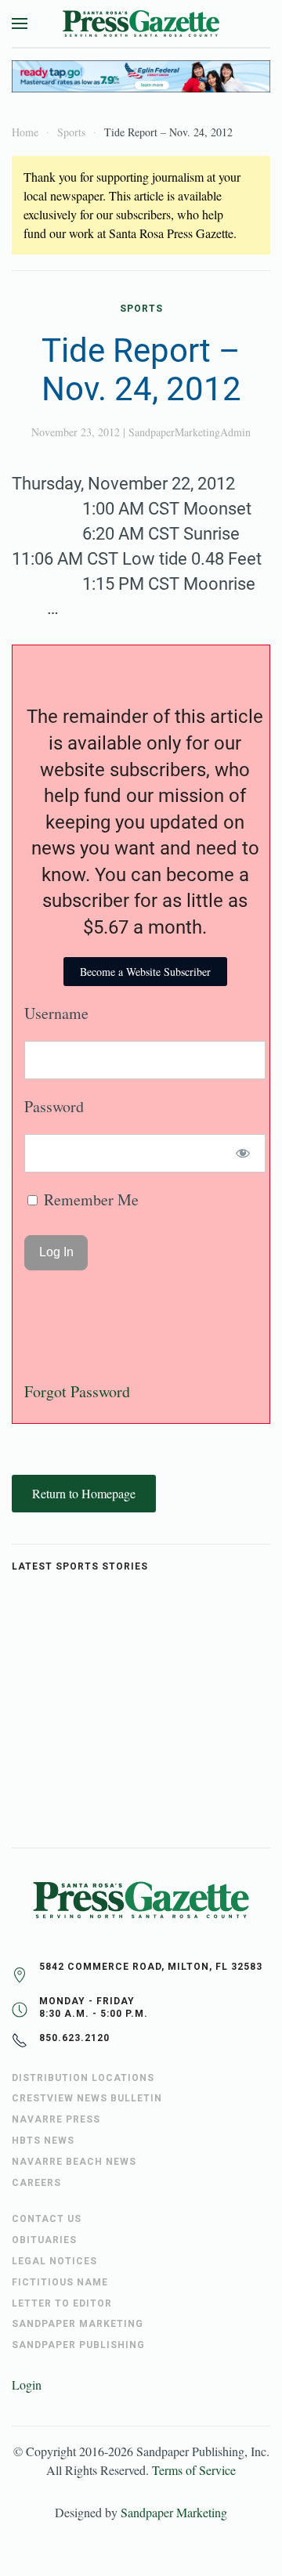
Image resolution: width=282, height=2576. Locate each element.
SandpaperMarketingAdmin (190, 432)
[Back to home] (141, 23)
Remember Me (89, 1199)
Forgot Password (77, 1391)
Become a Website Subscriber (145, 972)
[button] (20, 23)
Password (54, 1106)
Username (56, 1013)
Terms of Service (194, 2470)
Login (27, 2385)
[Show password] (243, 1153)
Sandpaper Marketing (174, 2512)
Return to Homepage (84, 1493)
